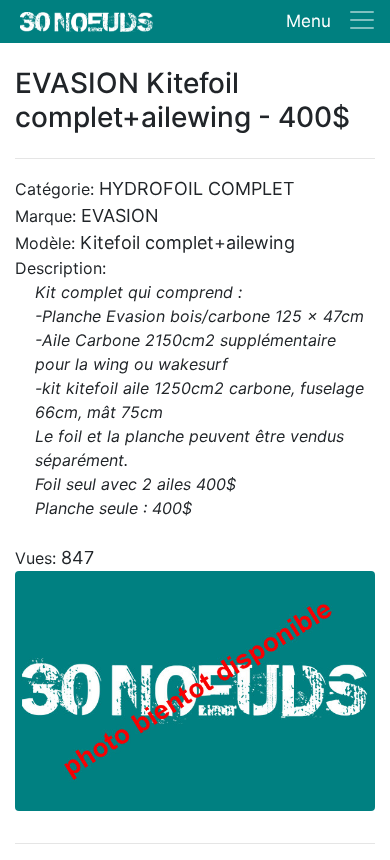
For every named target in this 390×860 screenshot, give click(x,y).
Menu (308, 21)
